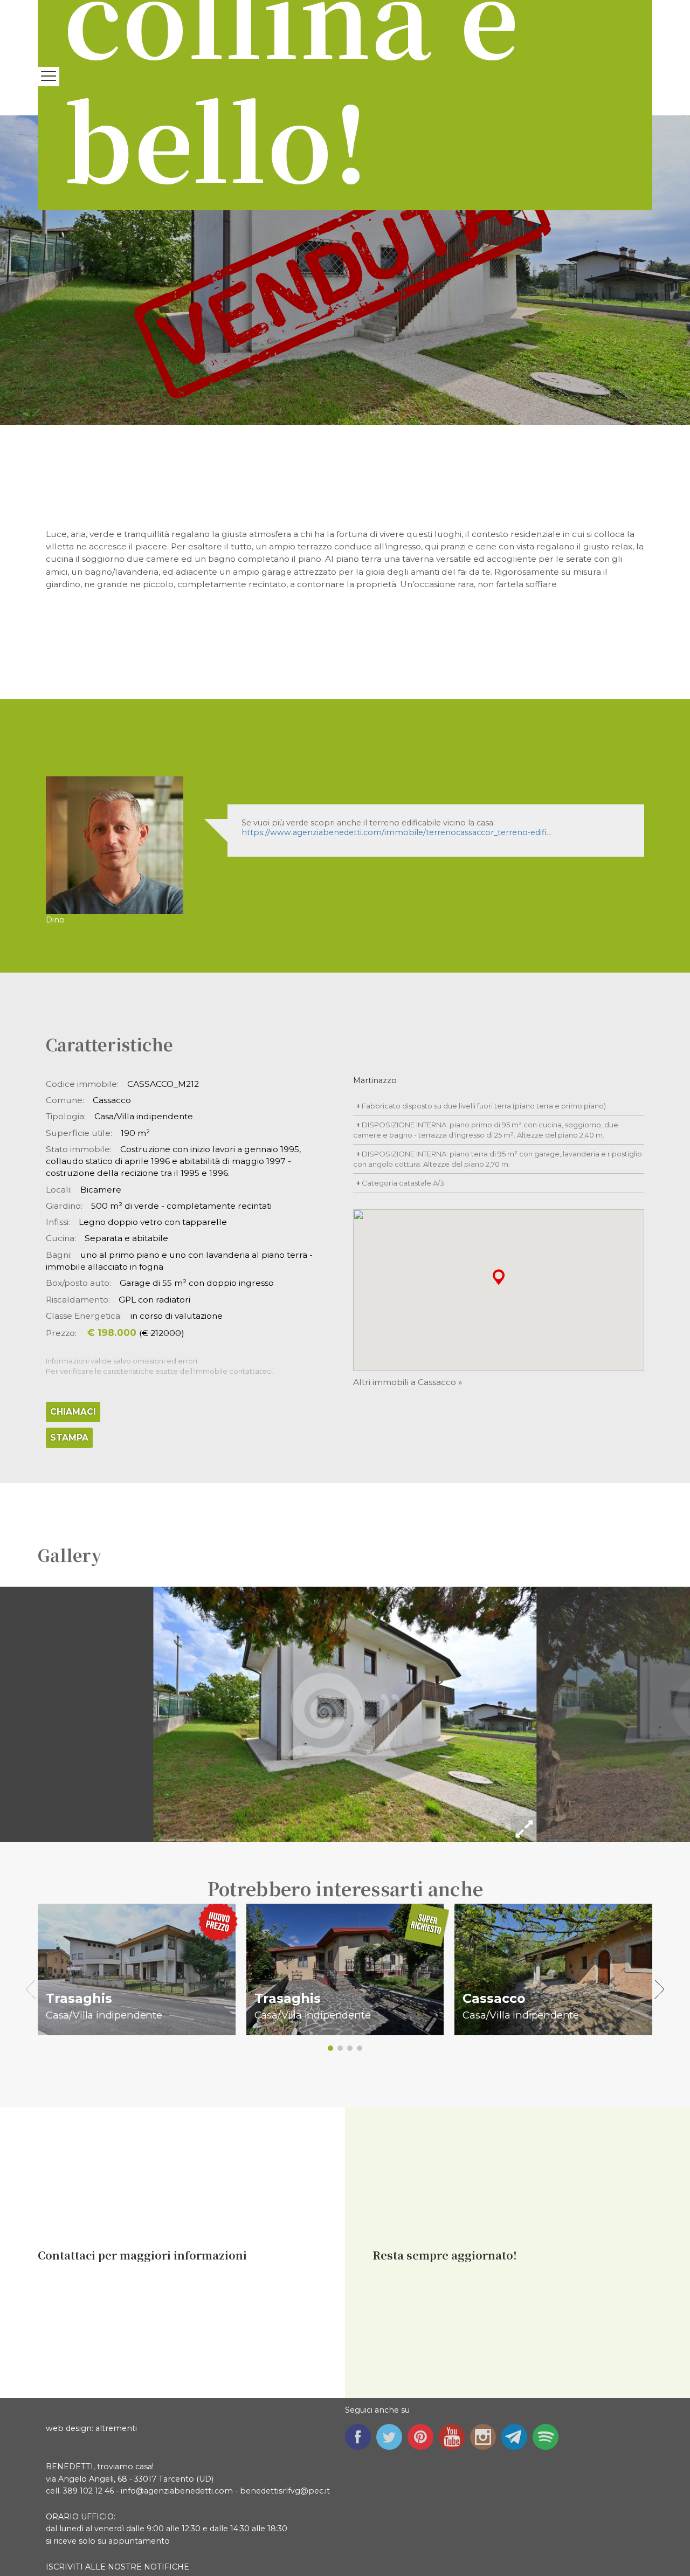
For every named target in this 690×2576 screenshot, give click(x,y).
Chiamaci (73, 1412)
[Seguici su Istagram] (486, 2436)
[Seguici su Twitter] (392, 2436)
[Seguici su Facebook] (361, 2436)
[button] (499, 1276)
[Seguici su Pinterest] (423, 2436)
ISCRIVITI (64, 2567)
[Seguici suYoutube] (454, 2436)
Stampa (69, 1438)
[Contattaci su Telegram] (517, 2436)
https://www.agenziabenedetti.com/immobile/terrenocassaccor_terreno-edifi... (396, 832)
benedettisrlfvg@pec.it (285, 2491)
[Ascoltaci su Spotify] (548, 2436)
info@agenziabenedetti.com (177, 2491)
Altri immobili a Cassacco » (408, 1382)
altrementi (116, 2428)
